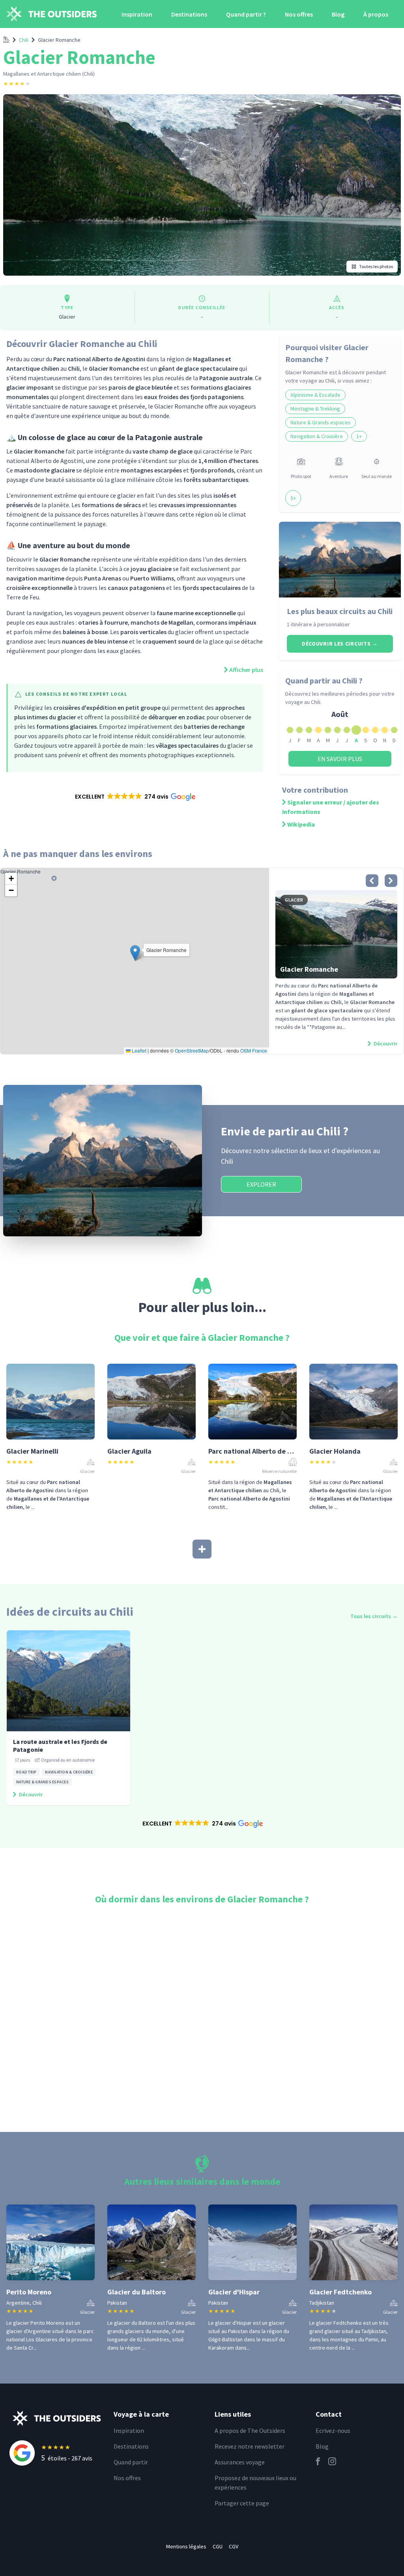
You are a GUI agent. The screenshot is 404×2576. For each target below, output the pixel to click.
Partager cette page (242, 2503)
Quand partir (131, 2462)
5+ (293, 498)
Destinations (189, 14)
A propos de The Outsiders (250, 2430)
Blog (338, 14)
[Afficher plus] (202, 1549)
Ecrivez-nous (333, 2430)
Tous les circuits (374, 1616)
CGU (218, 2546)
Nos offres (299, 14)
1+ (359, 436)
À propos (376, 14)
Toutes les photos (376, 266)
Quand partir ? (246, 14)
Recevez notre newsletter (250, 2446)
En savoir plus (340, 759)
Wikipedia (301, 824)
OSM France (254, 1050)
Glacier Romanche (59, 40)
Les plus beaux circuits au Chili (340, 611)
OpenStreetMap (192, 1050)
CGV (234, 2546)
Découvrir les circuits (340, 644)
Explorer (261, 1184)
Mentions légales (186, 2546)
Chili (24, 40)
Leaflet (138, 1050)
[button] (135, 797)
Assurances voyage (240, 2462)
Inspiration (137, 14)
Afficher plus (246, 670)
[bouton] (372, 881)
